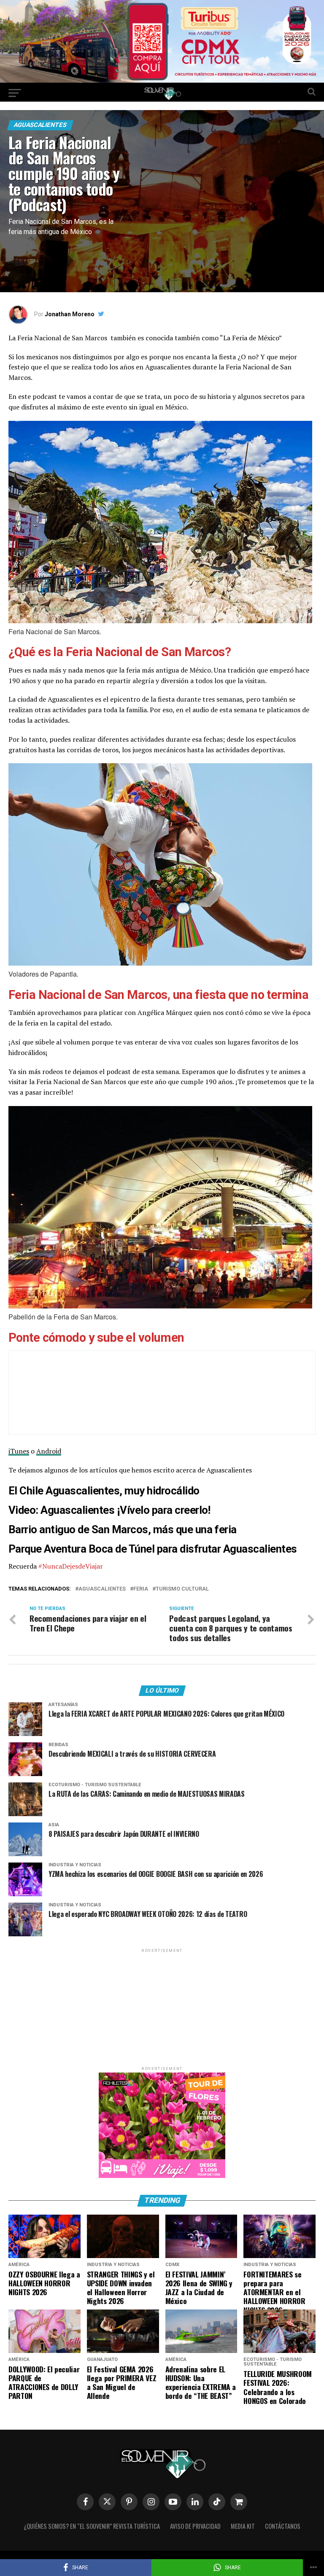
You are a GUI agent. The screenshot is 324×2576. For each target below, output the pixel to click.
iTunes (19, 1451)
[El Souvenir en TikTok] (217, 2502)
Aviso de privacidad (195, 2526)
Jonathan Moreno (70, 314)
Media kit (243, 2526)
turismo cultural (182, 1589)
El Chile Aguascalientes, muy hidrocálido (104, 1491)
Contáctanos (283, 2526)
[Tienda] (239, 2502)
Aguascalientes (102, 1589)
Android (49, 1451)
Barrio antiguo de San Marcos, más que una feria (123, 1529)
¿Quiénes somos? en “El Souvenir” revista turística (92, 2526)
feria (141, 1589)
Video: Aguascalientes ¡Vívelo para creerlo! (109, 1510)
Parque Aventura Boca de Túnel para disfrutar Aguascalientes (153, 1549)
